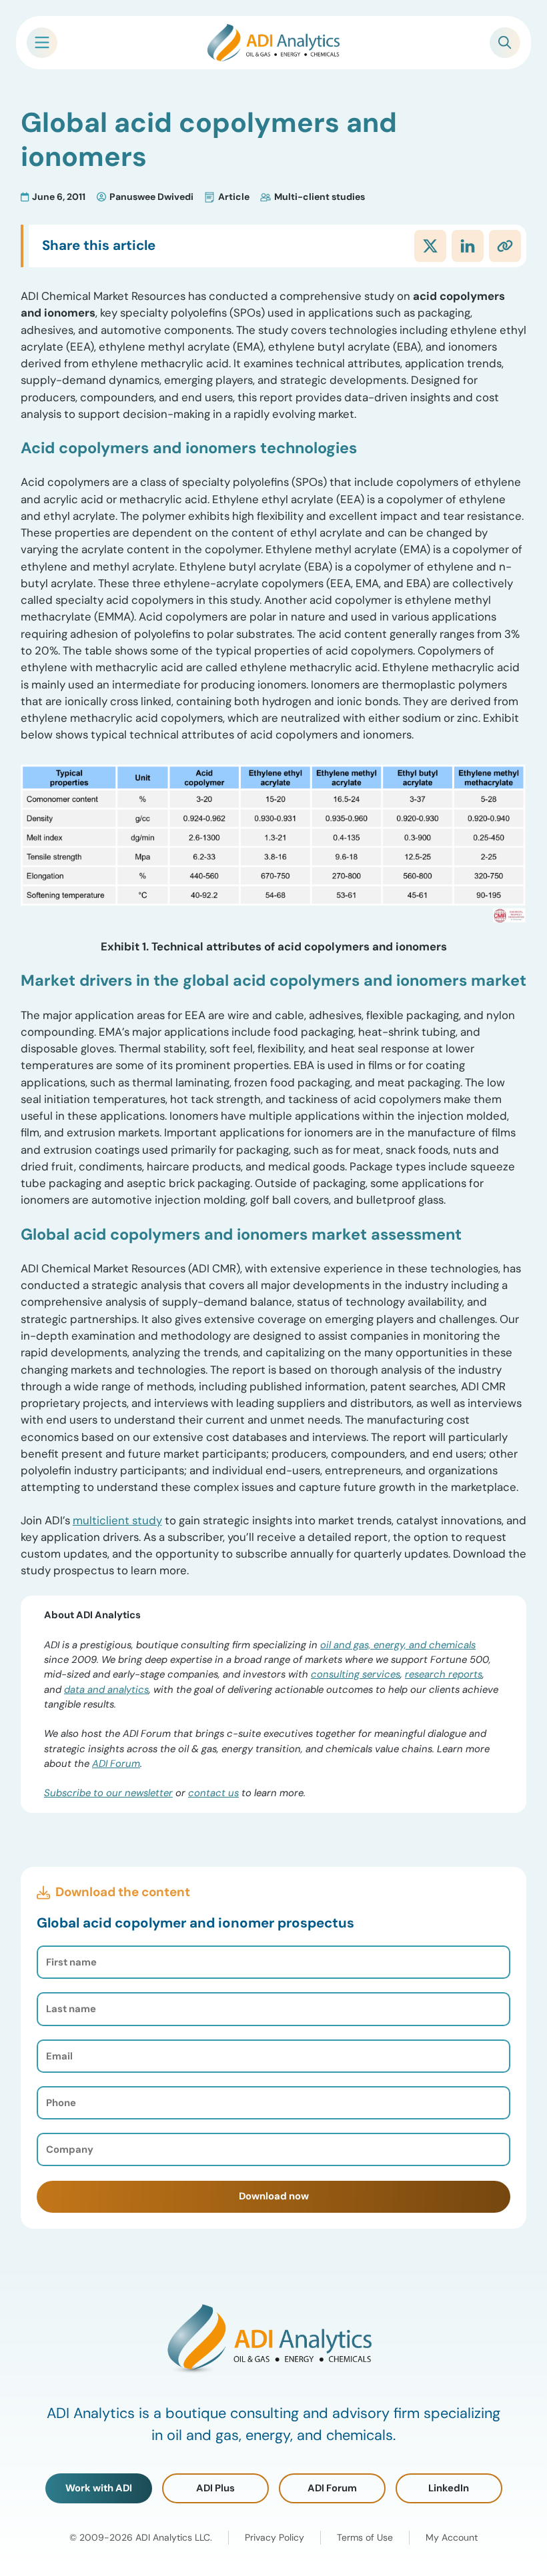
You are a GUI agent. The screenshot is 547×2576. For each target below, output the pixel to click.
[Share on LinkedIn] (468, 246)
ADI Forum (116, 1764)
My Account (452, 2537)
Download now (274, 2196)
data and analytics (106, 1690)
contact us (213, 1793)
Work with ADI (99, 2488)
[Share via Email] (505, 246)
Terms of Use (365, 2537)
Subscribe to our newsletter (108, 1793)
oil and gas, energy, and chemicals (398, 1645)
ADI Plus (215, 2488)
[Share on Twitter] (430, 246)
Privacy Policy (275, 2537)
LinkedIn (449, 2488)
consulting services (356, 1674)
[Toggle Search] (505, 43)
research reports (444, 1674)
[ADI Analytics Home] (273, 43)
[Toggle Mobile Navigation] (42, 43)
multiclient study (117, 1520)
